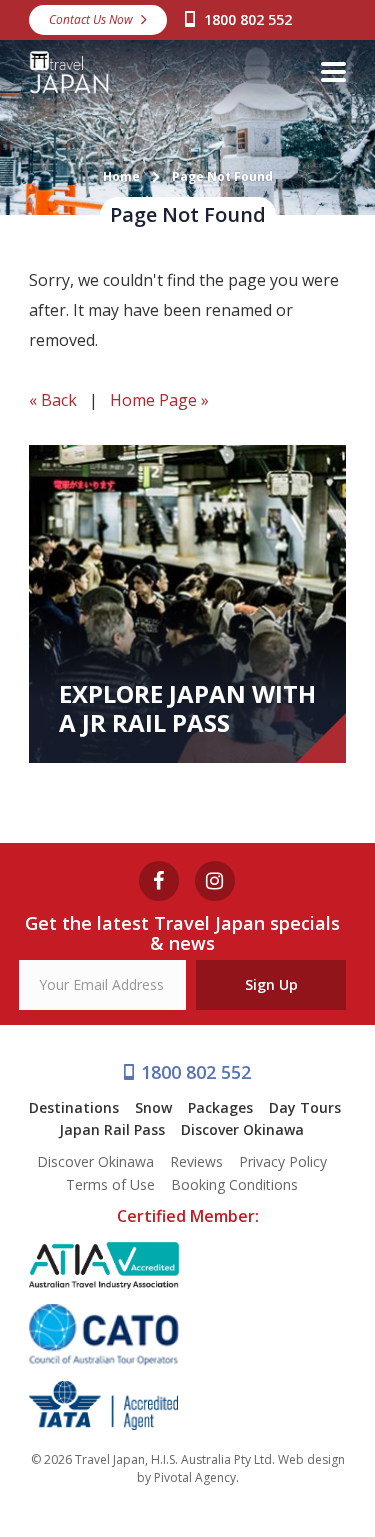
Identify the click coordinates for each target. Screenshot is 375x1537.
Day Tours (305, 1107)
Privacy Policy (283, 1161)
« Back (53, 400)
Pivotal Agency (195, 1477)
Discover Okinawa (242, 1129)
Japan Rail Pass (112, 1129)
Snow (153, 1107)
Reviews (196, 1161)
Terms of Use (110, 1184)
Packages (220, 1107)
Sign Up (271, 984)
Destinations (74, 1107)
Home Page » (159, 400)
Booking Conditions (234, 1184)
